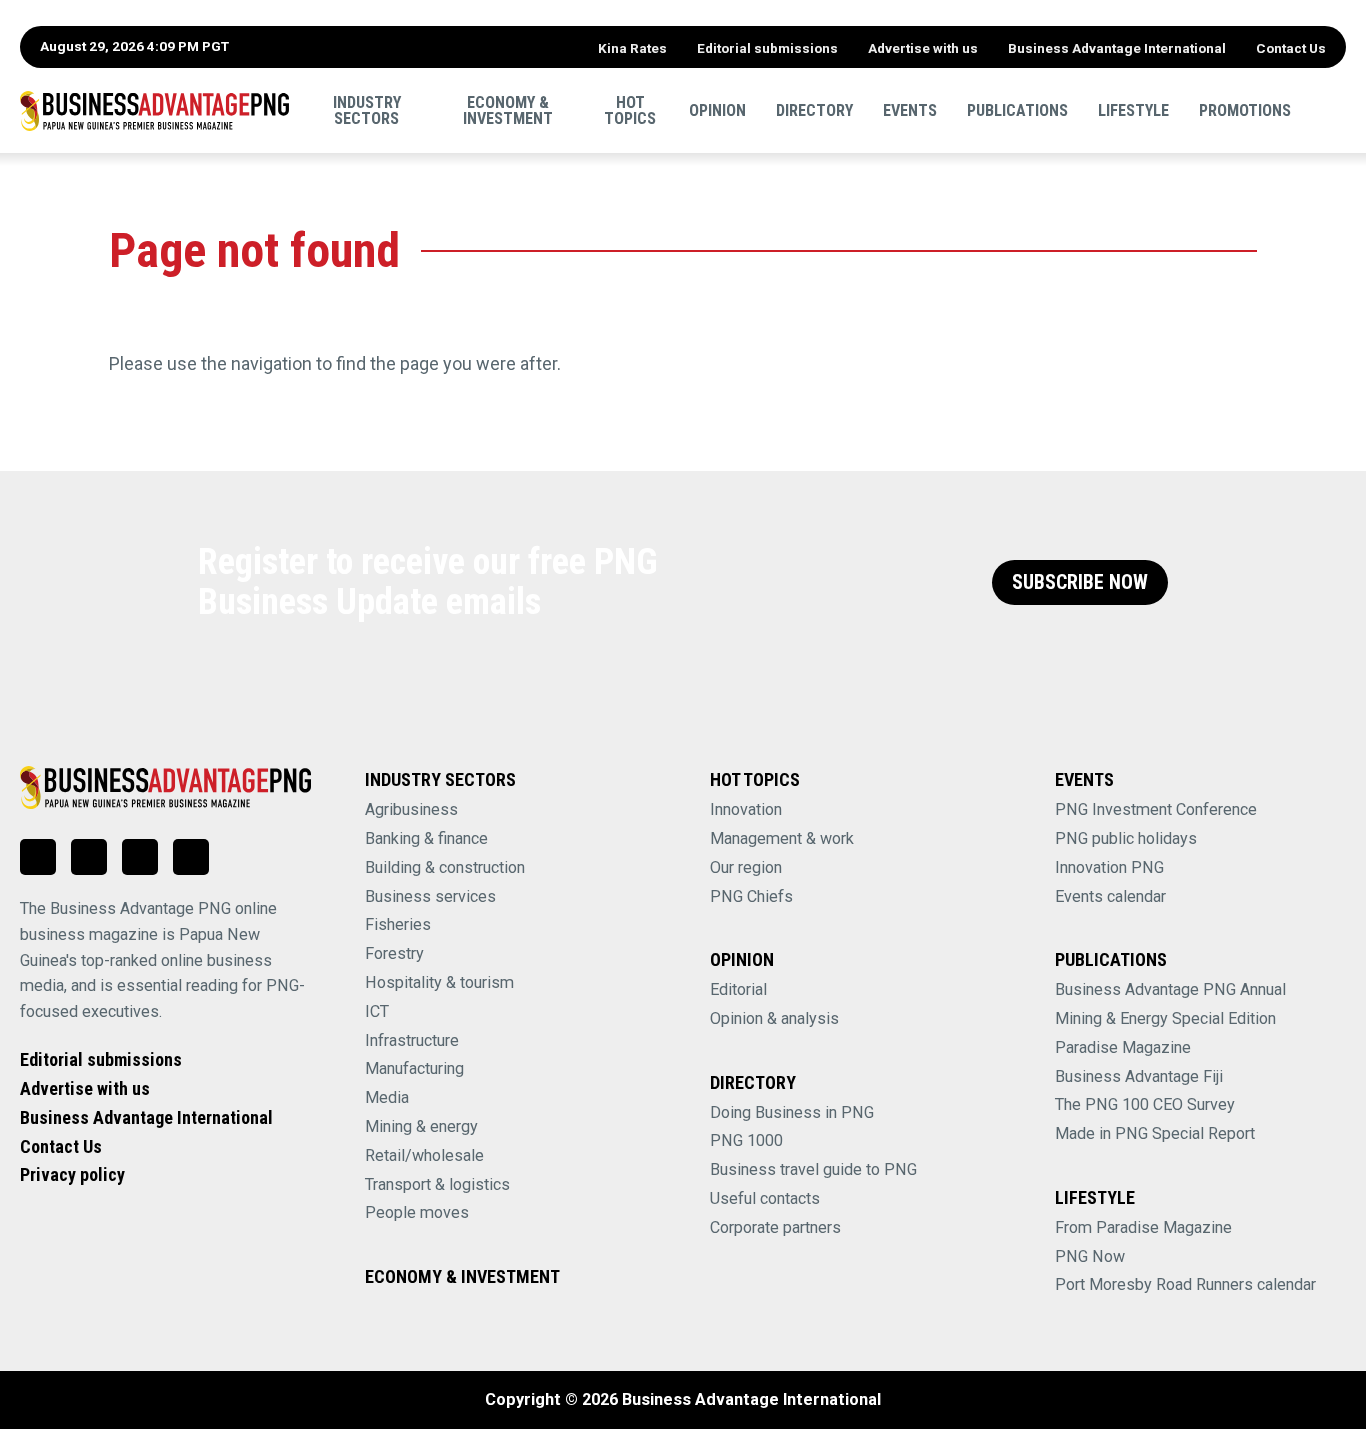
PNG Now (1090, 1256)
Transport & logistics (437, 1184)
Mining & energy (421, 1126)
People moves (417, 1212)
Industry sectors (367, 109)
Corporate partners (775, 1227)
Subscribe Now (1080, 582)
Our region (746, 867)
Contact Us (1291, 48)
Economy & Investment (508, 109)
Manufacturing (414, 1068)
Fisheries (398, 924)
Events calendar (1110, 896)
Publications (1017, 109)
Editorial (738, 989)
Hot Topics (630, 109)
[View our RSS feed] (191, 857)
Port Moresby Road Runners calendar (1185, 1284)
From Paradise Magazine (1143, 1227)
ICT (377, 1011)
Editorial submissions (767, 48)
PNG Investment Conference (1156, 809)
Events (910, 109)
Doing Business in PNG (792, 1112)
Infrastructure (412, 1040)
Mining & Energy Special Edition (1165, 1018)
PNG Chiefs (751, 896)
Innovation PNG (1109, 867)
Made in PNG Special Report (1155, 1133)
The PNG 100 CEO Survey (1145, 1104)
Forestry (394, 953)
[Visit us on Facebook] (89, 857)
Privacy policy (72, 1174)
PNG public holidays (1126, 838)
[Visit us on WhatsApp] (140, 857)
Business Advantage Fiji (1139, 1076)
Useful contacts (765, 1198)
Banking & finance (426, 838)
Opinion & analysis (774, 1018)
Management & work (782, 838)
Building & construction (445, 867)
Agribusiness (411, 809)
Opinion (717, 109)
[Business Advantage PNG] (154, 111)
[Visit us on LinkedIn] (38, 857)
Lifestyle (1133, 109)
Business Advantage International (1117, 48)
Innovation (746, 809)
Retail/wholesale (424, 1155)
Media (387, 1097)
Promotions (1245, 109)
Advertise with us (923, 48)
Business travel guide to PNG (813, 1169)
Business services (430, 896)
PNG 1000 (746, 1140)
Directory (814, 109)
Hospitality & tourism (439, 982)
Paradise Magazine (1123, 1047)
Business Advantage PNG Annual (1170, 989)
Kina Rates (632, 48)
